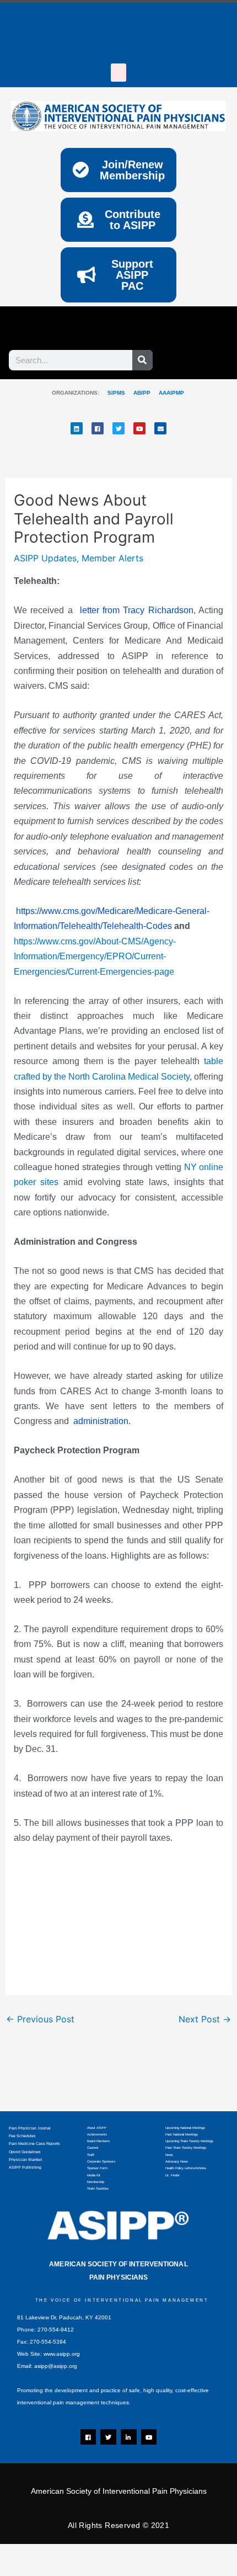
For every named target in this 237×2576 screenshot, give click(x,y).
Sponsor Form (97, 2168)
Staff (91, 2155)
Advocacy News (177, 2161)
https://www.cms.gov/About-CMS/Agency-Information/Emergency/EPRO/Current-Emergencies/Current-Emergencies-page (95, 957)
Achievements (97, 2134)
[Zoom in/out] (22, 2554)
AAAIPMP (171, 393)
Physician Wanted (25, 2160)
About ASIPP (97, 2128)
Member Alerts (112, 558)
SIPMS (112, 393)
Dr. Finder (173, 2175)
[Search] (142, 360)
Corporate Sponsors (101, 2161)
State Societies (98, 2189)
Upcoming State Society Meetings (189, 2141)
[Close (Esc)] (163, 2554)
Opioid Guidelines (25, 2152)
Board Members (98, 2141)
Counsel (93, 2148)
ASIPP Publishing (25, 2167)
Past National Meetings (182, 2134)
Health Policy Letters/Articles (186, 2168)
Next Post (205, 2019)
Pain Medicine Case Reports (34, 2144)
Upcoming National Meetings (185, 2128)
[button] (118, 73)
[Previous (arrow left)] (22, 2570)
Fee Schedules (22, 2136)
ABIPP (142, 393)
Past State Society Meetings (186, 2148)
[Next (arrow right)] (69, 2570)
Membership (96, 2182)
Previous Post (40, 2019)
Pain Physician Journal (30, 2128)
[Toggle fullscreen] (69, 2554)
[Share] (116, 2554)
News (169, 2155)
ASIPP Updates (45, 558)
